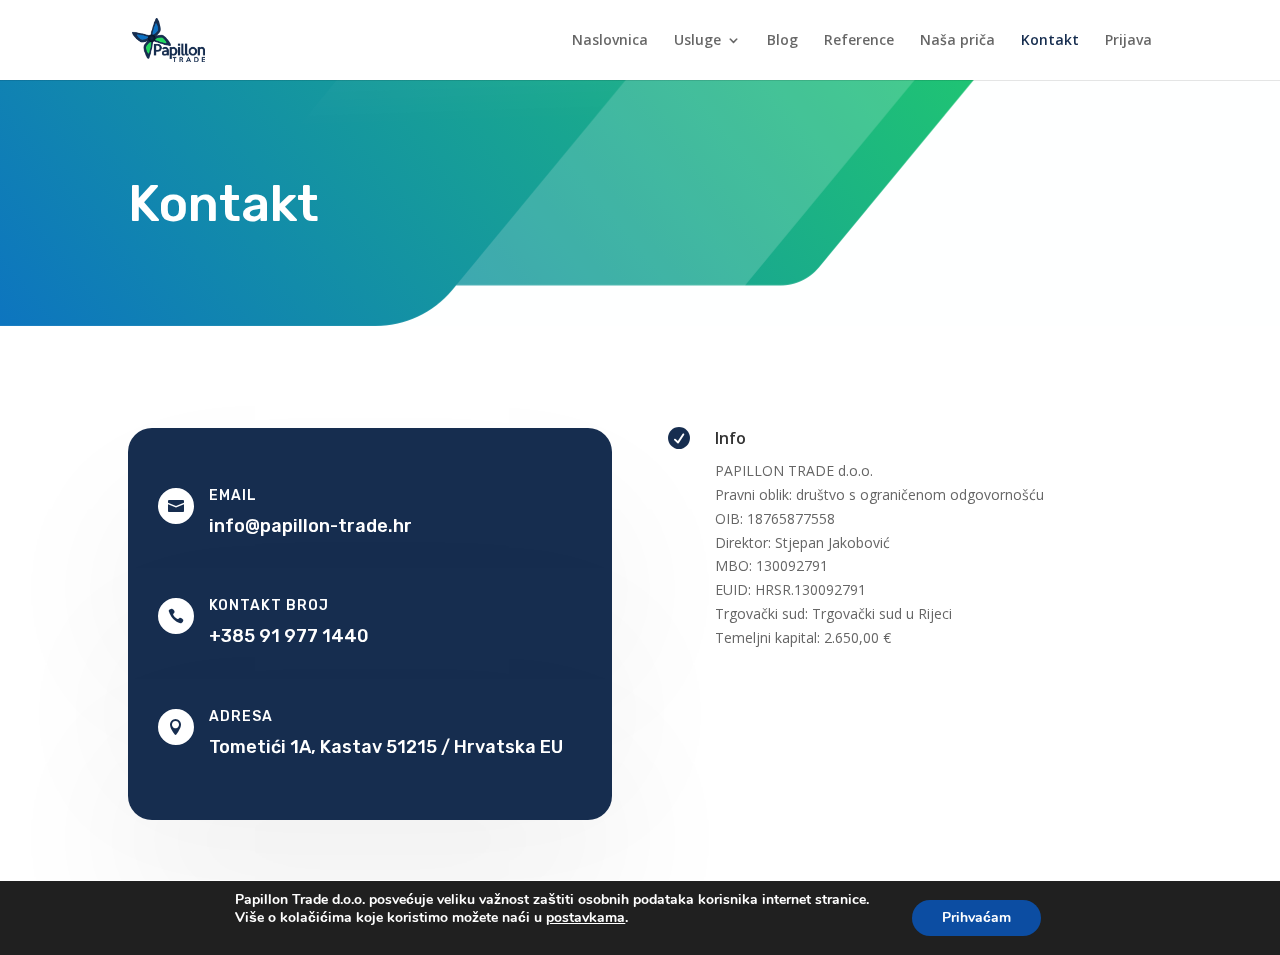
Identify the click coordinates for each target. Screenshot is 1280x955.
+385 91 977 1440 (289, 636)
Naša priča (957, 41)
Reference (859, 41)
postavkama (585, 917)
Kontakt (1050, 41)
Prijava (1128, 41)
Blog (782, 41)
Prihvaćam (976, 917)
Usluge (697, 41)
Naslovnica (610, 41)
